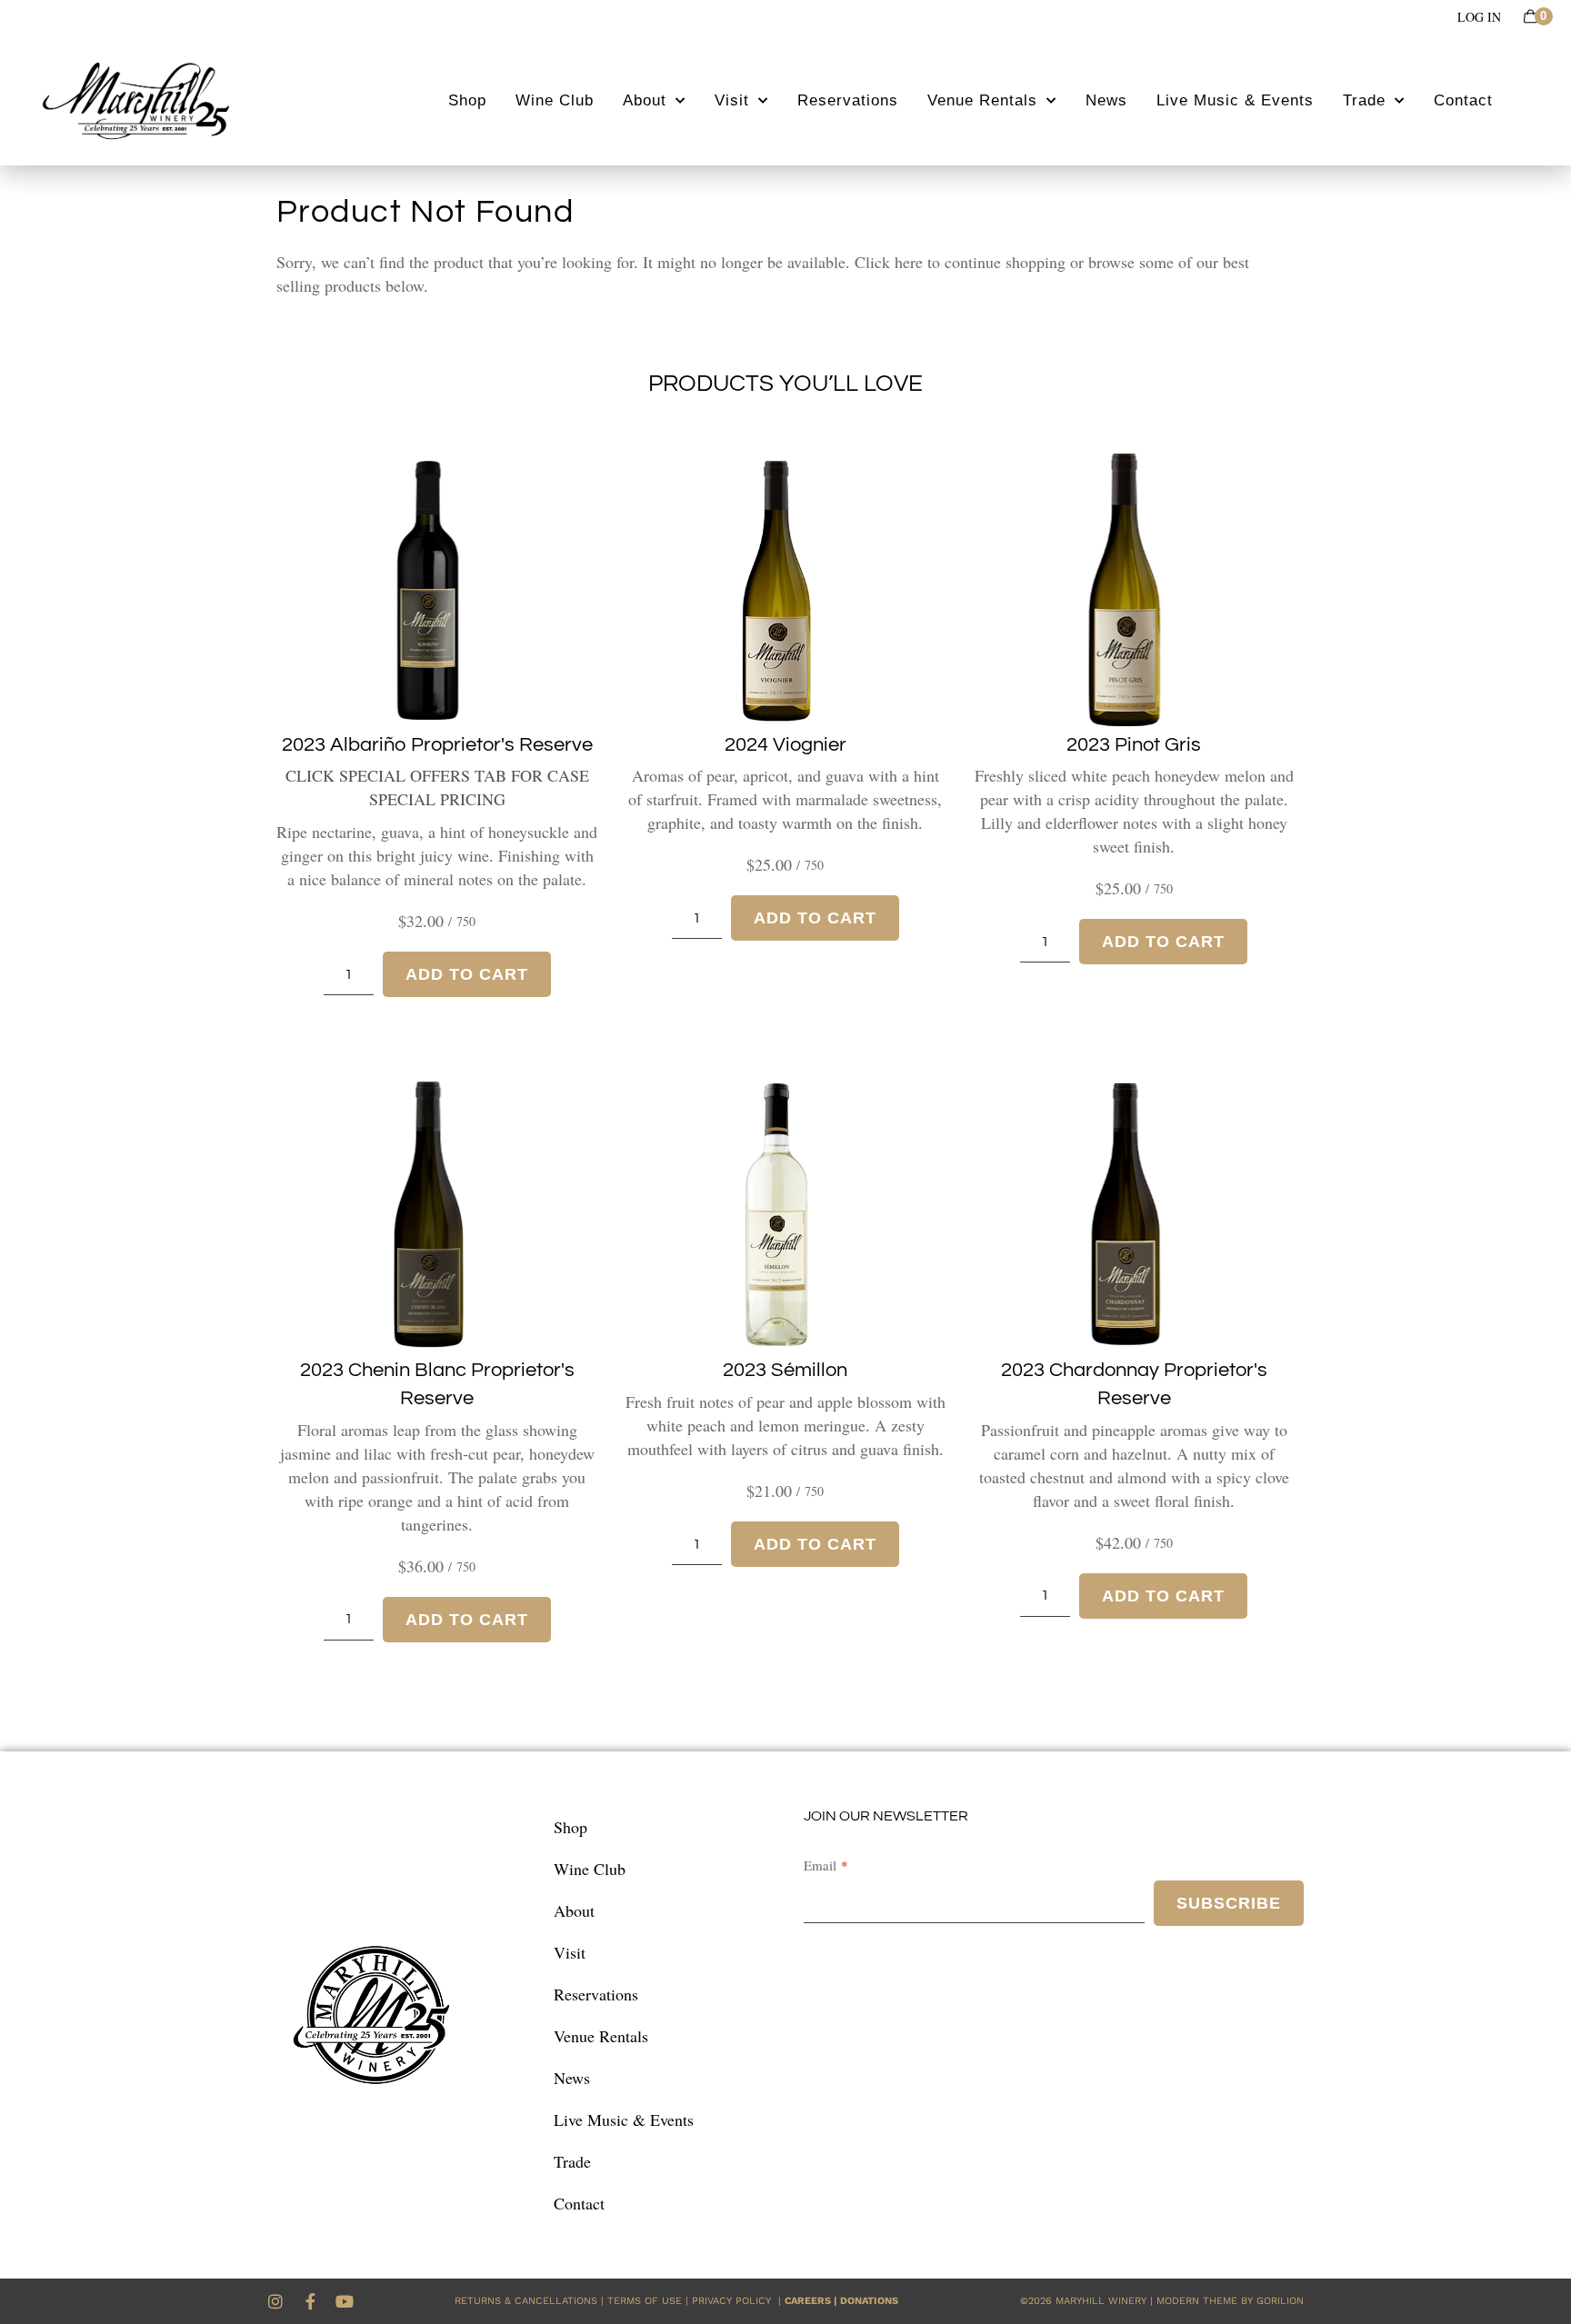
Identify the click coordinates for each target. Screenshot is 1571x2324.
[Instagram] (275, 2301)
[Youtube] (345, 2301)
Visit (732, 100)
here (909, 262)
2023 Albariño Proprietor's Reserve (437, 745)
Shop (467, 100)
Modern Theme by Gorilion (1230, 2301)
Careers (808, 2301)
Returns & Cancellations (526, 2301)
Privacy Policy (735, 2301)
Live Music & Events (1235, 100)
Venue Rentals (982, 100)
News (1106, 100)
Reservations (848, 100)
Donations (869, 2301)
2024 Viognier (785, 745)
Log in (1479, 17)
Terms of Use (645, 2301)
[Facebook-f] (310, 2301)
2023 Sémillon (785, 1370)
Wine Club (555, 100)
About (645, 100)
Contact (1463, 100)
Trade (1364, 100)
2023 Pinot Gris (1134, 745)
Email (820, 1865)
